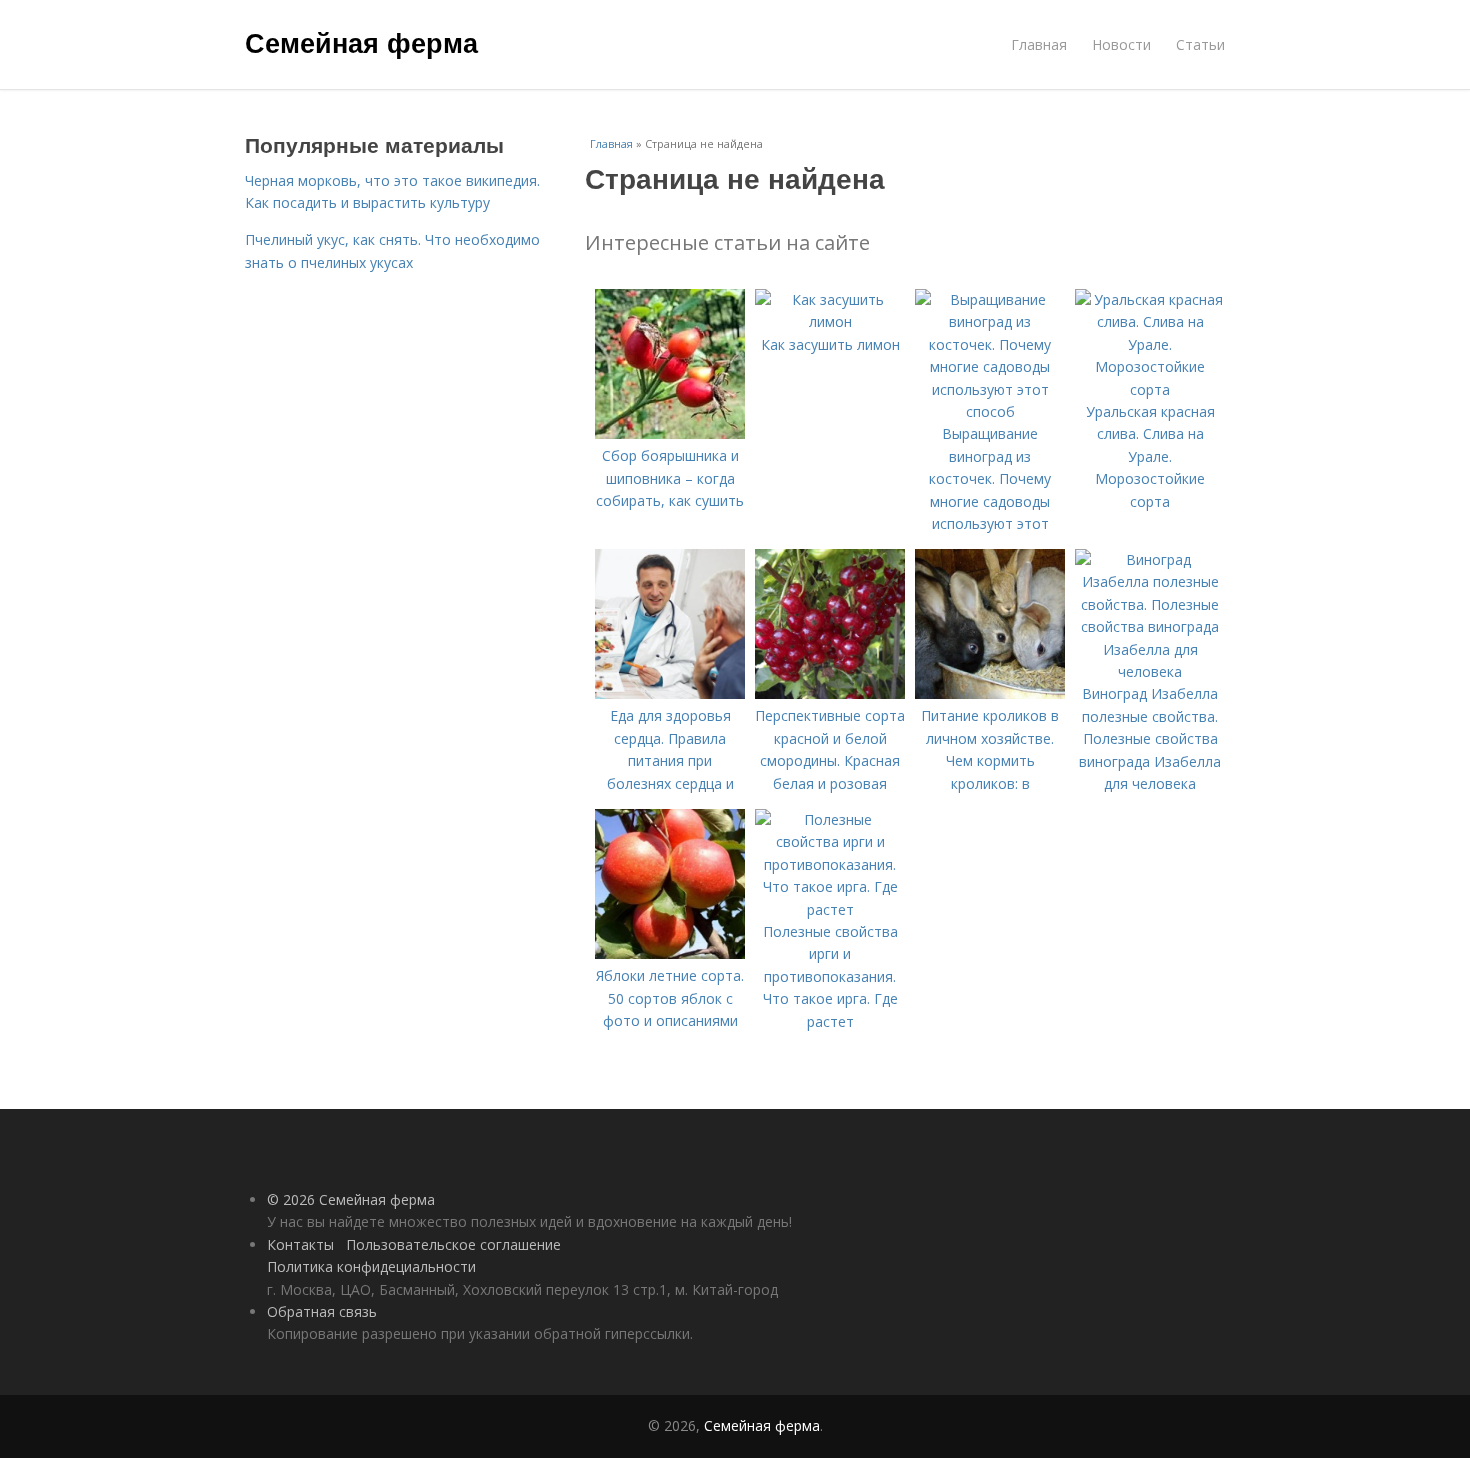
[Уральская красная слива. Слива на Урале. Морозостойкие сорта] (1150, 389)
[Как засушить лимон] (830, 321)
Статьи (1200, 44)
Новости (1121, 44)
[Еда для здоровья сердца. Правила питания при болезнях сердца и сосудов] (670, 693)
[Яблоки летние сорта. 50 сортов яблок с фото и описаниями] (670, 953)
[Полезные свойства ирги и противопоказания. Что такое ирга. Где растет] (830, 909)
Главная (1039, 44)
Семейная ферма (361, 42)
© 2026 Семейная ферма (351, 1199)
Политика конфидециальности (371, 1266)
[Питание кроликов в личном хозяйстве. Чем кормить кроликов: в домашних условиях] (990, 693)
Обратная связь (322, 1311)
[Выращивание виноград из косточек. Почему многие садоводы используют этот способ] (990, 411)
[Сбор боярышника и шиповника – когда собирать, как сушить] (670, 433)
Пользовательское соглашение (453, 1244)
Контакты (300, 1244)
